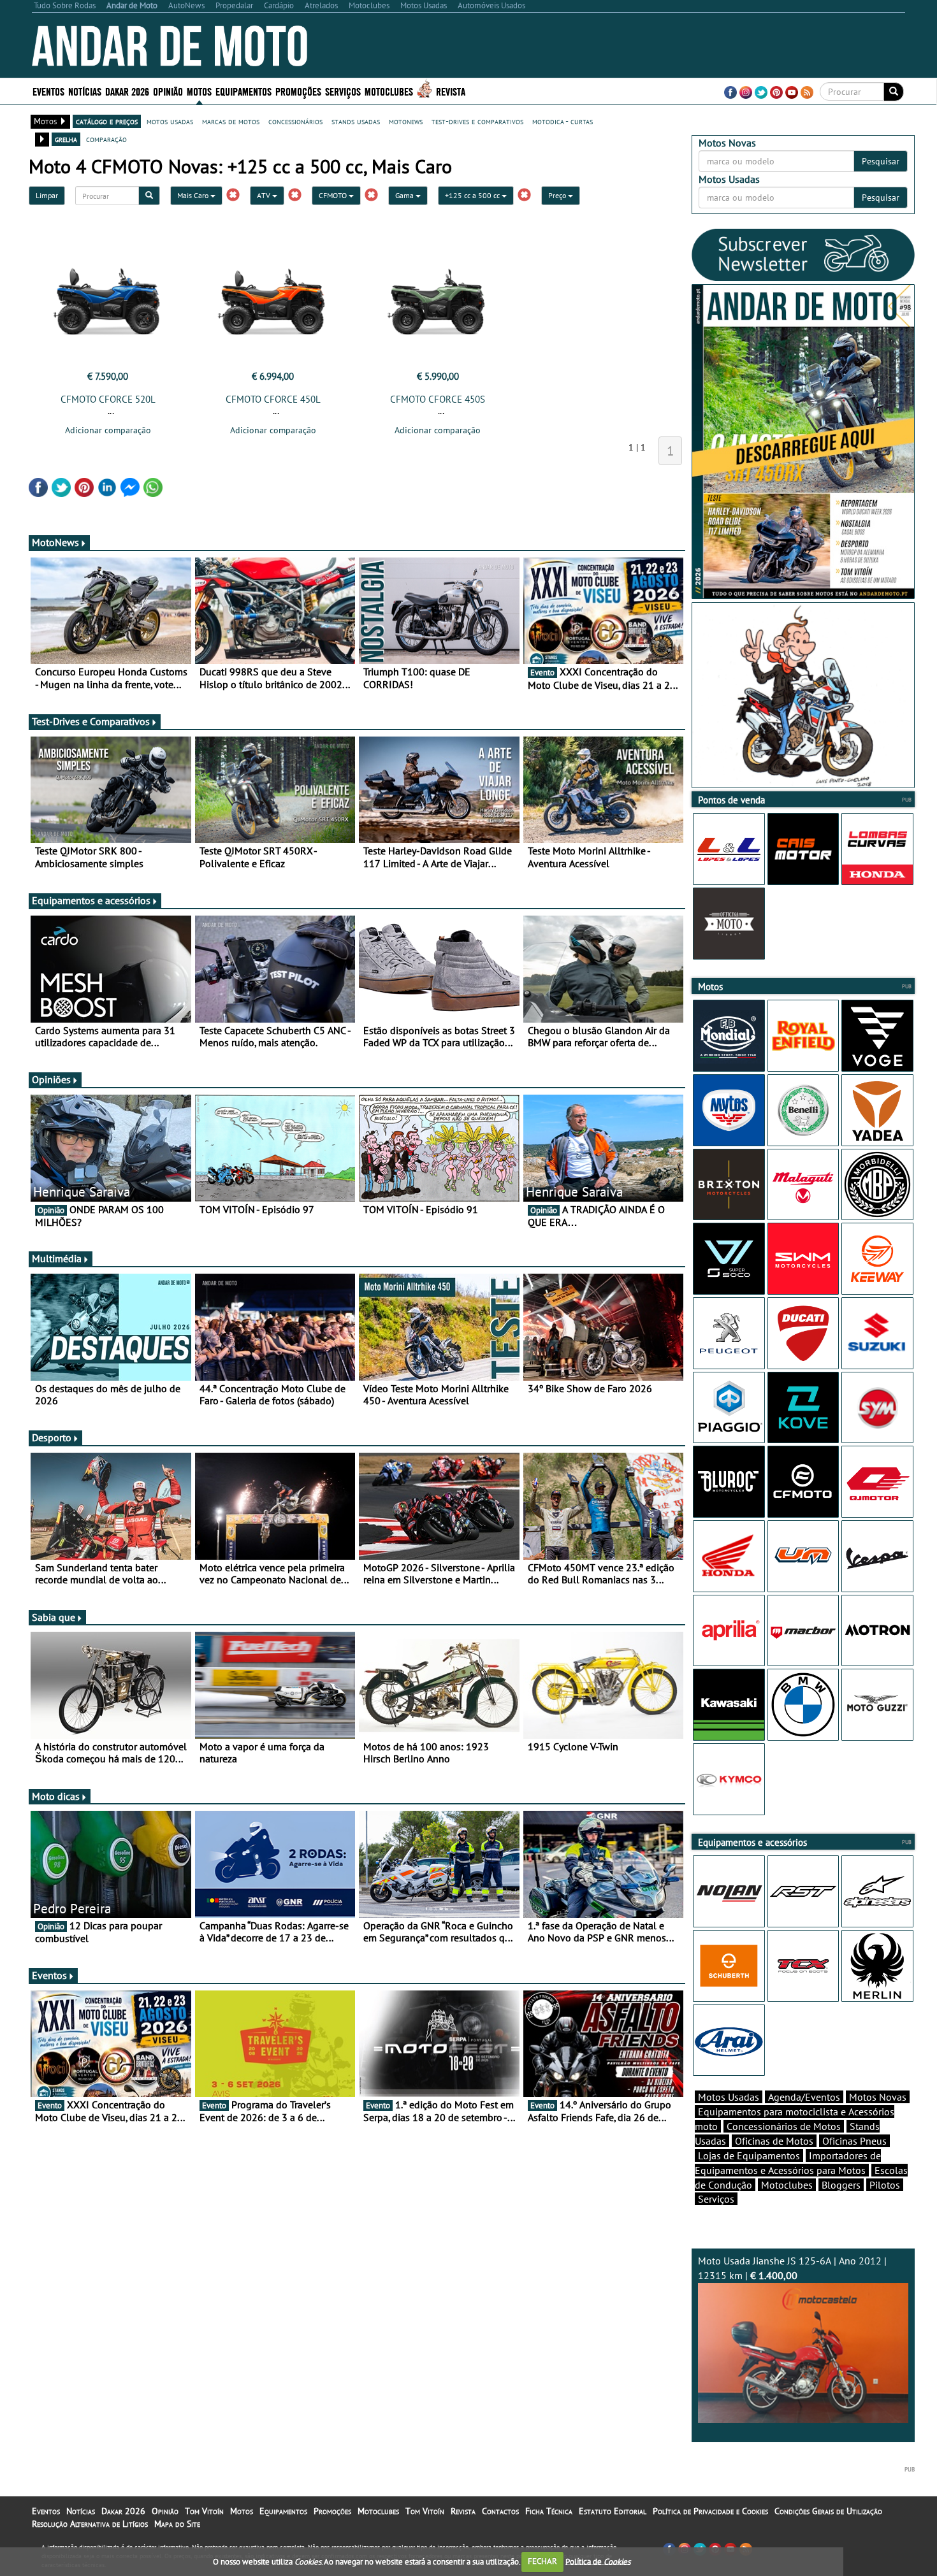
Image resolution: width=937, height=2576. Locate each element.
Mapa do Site (177, 2524)
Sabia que (54, 1617)
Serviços (716, 2199)
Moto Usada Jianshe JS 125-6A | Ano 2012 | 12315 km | (792, 2268)
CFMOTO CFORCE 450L (273, 399)
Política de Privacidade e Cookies (710, 2511)
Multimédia (57, 1258)
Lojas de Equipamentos (749, 2155)
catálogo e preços (107, 121)
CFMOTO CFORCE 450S (438, 399)
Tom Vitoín (204, 2511)
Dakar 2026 (127, 91)
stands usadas (356, 121)
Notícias (81, 2511)
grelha (66, 139)
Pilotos (885, 2185)
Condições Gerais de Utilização (828, 2511)
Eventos (48, 91)
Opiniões (51, 1079)
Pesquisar (881, 161)
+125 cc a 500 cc (473, 195)
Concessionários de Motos (784, 2126)
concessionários (295, 121)
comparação (106, 139)
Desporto (52, 1437)
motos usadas (170, 121)
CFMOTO (334, 195)
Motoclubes (389, 91)
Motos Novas (878, 2097)
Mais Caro (194, 195)
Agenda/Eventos (804, 2097)
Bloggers (841, 2185)
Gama (405, 195)
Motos (242, 2511)
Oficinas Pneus (854, 2141)
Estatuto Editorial (613, 2511)
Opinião (168, 91)
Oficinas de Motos (774, 2141)
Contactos (500, 2511)
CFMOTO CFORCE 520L (108, 399)
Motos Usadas (729, 2097)
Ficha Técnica (549, 2511)
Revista (451, 91)
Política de (598, 2561)
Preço (558, 195)
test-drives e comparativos (477, 121)
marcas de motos (231, 121)
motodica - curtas (563, 121)
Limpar (47, 195)
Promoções (298, 91)
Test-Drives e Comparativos (91, 721)
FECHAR (542, 2561)
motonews (406, 121)
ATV (265, 195)
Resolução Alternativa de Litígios (90, 2524)
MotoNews (55, 542)
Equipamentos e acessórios (91, 900)
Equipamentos (283, 2511)
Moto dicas (56, 1796)
